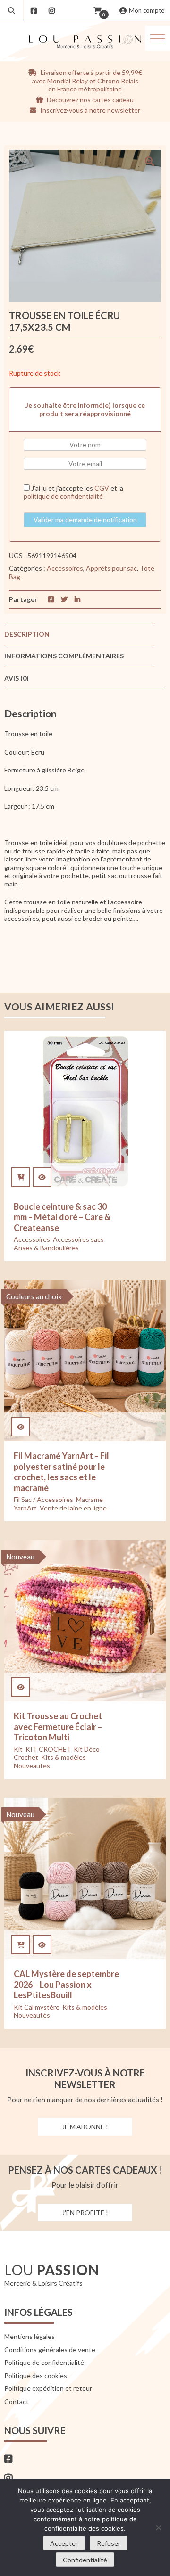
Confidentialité (85, 2560)
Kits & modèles (64, 1757)
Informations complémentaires (64, 656)
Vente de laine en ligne (73, 1508)
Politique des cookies (36, 2375)
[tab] (79, 634)
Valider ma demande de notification (85, 520)
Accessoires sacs (78, 1239)
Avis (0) (17, 678)
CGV (102, 488)
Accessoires (65, 568)
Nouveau (20, 1557)
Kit (18, 1749)
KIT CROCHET (48, 1749)
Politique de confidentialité (44, 2362)
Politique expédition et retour (48, 2388)
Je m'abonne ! (85, 2127)
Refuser (109, 2543)
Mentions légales (30, 2336)
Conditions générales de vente (50, 2350)
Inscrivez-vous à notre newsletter (89, 110)
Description (27, 634)
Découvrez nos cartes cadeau (89, 100)
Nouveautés (32, 1766)
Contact (17, 2401)
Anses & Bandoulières (46, 1248)
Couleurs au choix (34, 1296)
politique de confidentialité (63, 496)
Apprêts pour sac (111, 568)
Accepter (64, 2543)
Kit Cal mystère (37, 2007)
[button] (157, 38)
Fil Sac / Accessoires (43, 1499)
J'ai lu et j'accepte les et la (73, 492)
